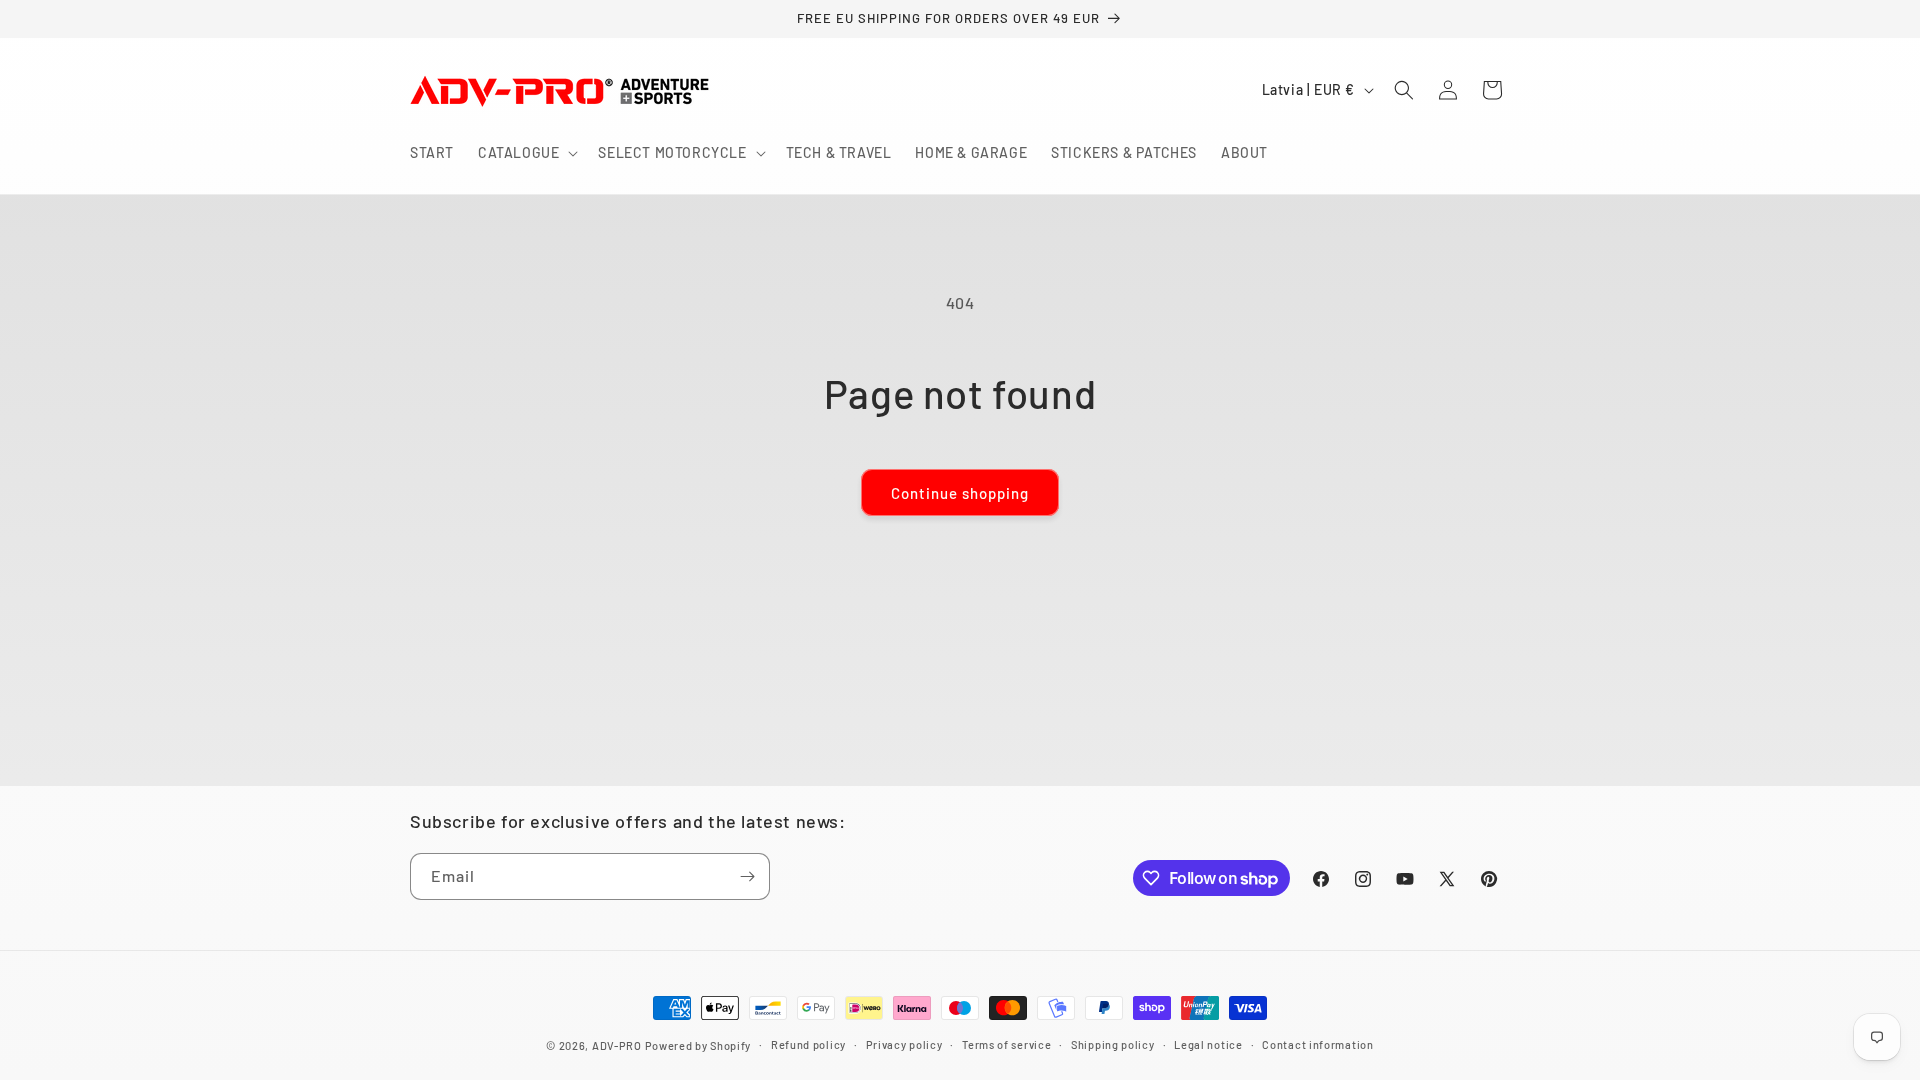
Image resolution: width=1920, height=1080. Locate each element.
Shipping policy (1113, 1044)
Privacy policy (904, 1044)
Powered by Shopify (698, 1045)
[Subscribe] (747, 876)
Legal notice (1208, 1044)
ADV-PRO (617, 1045)
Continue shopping (960, 493)
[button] (526, 153)
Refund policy (808, 1044)
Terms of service (1006, 1044)
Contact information (1317, 1044)
